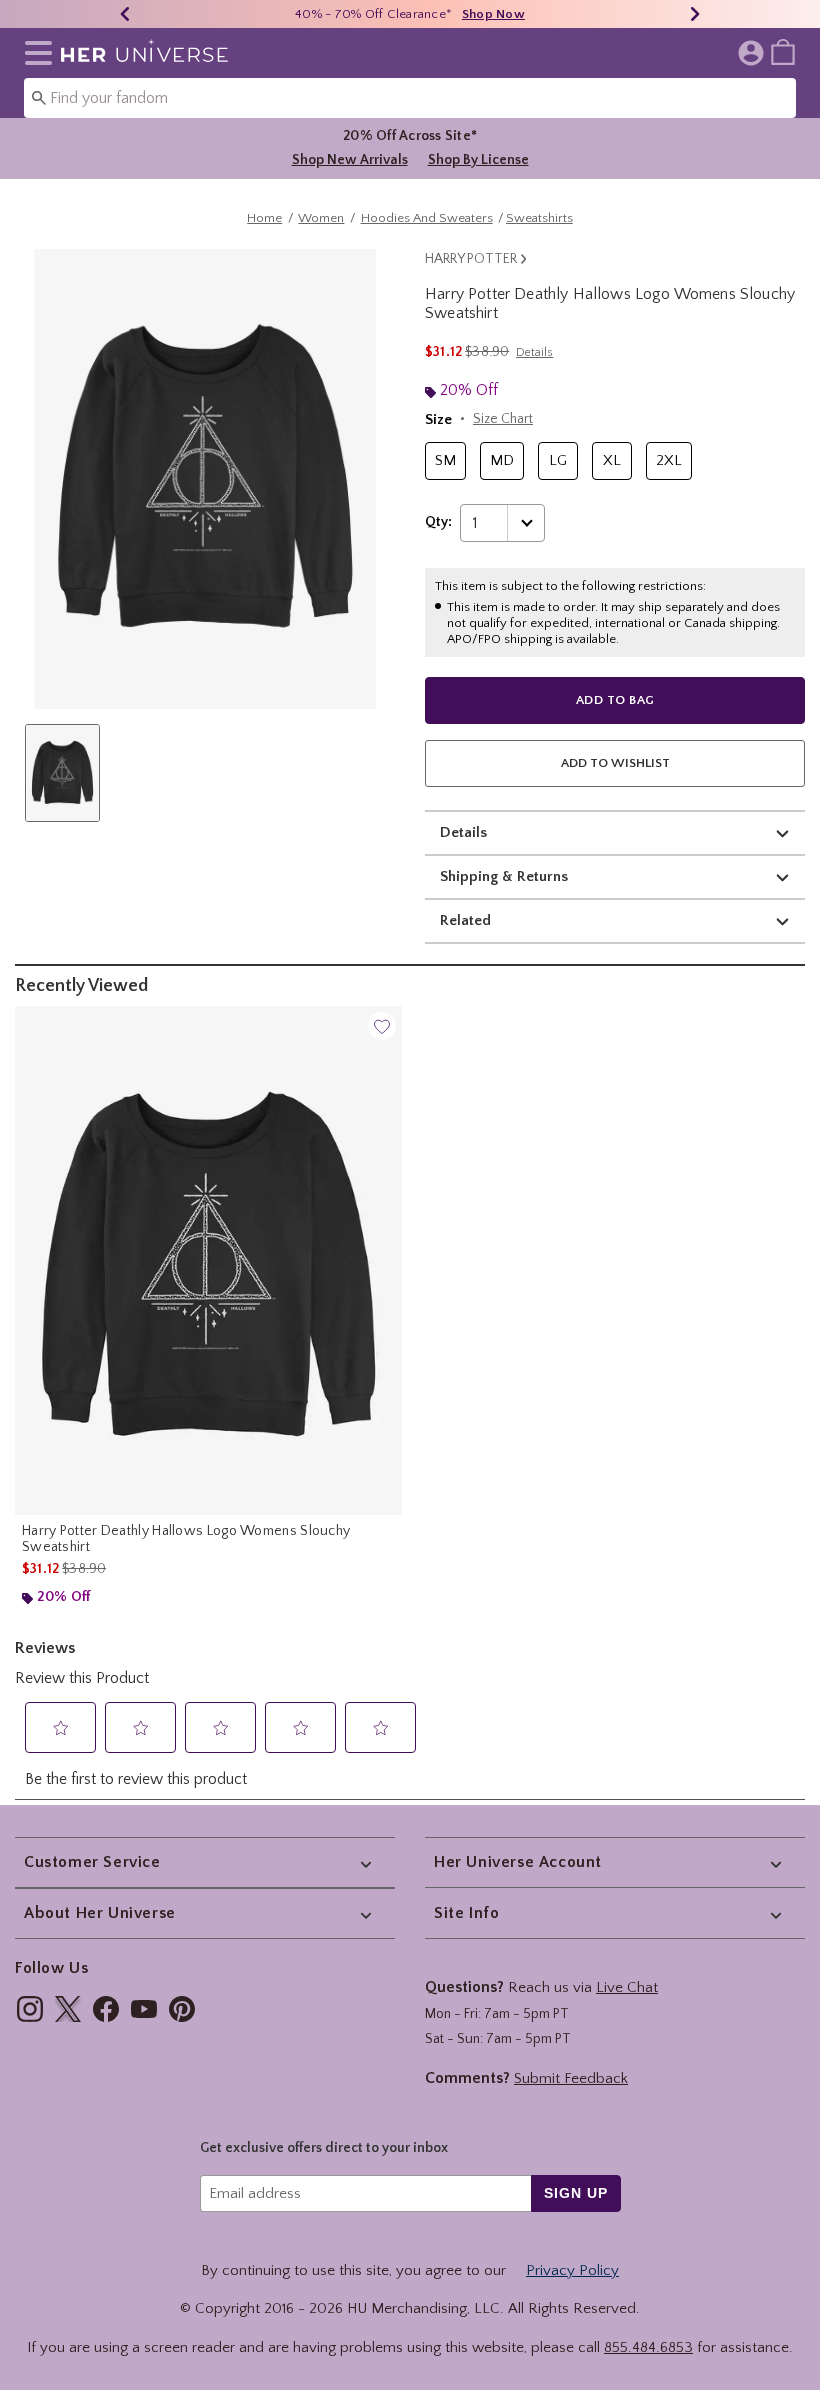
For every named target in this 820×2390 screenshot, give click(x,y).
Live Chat (627, 1987)
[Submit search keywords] (39, 97)
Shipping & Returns (504, 876)
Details (463, 832)
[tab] (62, 773)
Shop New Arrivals (350, 160)
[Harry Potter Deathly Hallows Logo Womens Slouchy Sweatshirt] (208, 1260)
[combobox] (410, 98)
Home (264, 218)
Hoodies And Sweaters (427, 218)
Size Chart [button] (503, 419)
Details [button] (534, 352)
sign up (575, 2193)
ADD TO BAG (615, 700)
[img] (30, 2009)
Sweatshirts (539, 218)
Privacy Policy (572, 2270)
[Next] (695, 14)
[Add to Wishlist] (382, 1026)
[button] (34, 53)
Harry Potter (471, 259)
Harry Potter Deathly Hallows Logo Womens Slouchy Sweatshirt (186, 1539)
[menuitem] (783, 51)
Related (465, 920)
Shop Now (493, 14)
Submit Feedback (571, 2078)
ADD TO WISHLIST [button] (615, 763)
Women (321, 218)
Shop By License (478, 160)
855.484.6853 (648, 2347)
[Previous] (125, 14)
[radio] (445, 461)
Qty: (438, 522)
